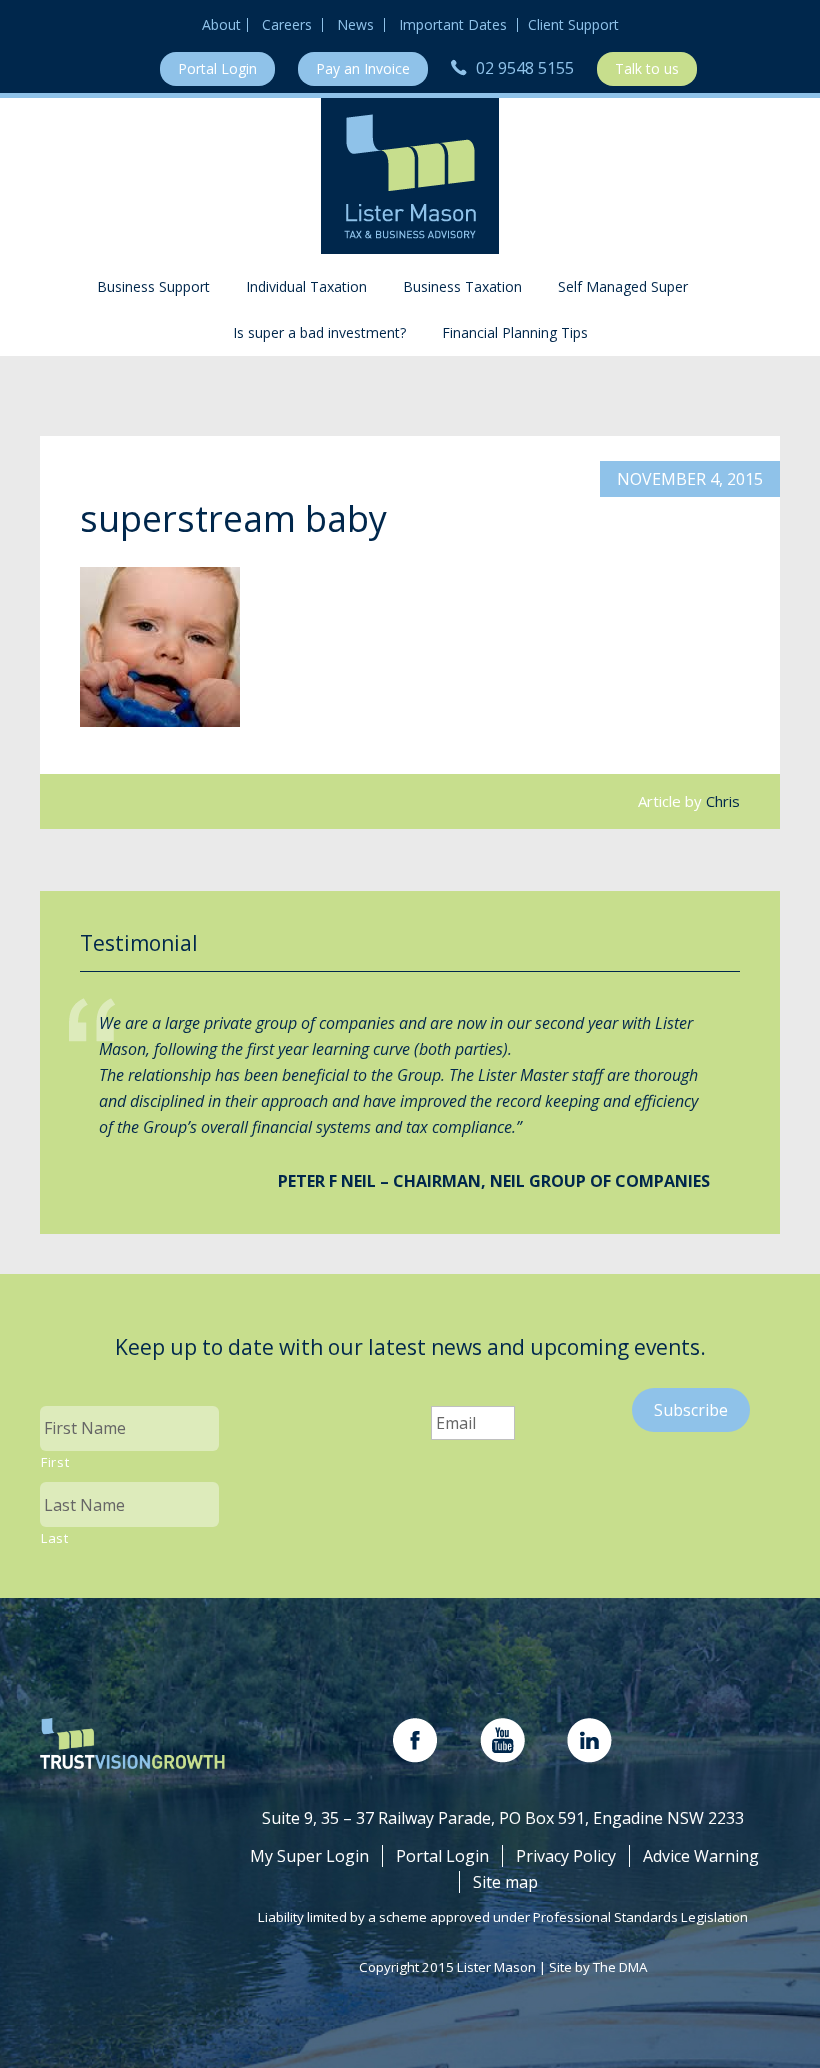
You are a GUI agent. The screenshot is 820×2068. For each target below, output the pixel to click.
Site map (505, 1882)
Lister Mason (410, 176)
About (221, 25)
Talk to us (647, 68)
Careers (287, 25)
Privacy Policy (566, 1856)
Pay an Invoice (363, 68)
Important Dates (453, 25)
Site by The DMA (598, 1967)
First (55, 1462)
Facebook (415, 1740)
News (355, 25)
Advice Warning (701, 1856)
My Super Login (309, 1856)
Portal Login (217, 68)
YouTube (502, 1740)
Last (55, 1538)
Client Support (573, 25)
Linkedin (589, 1740)
